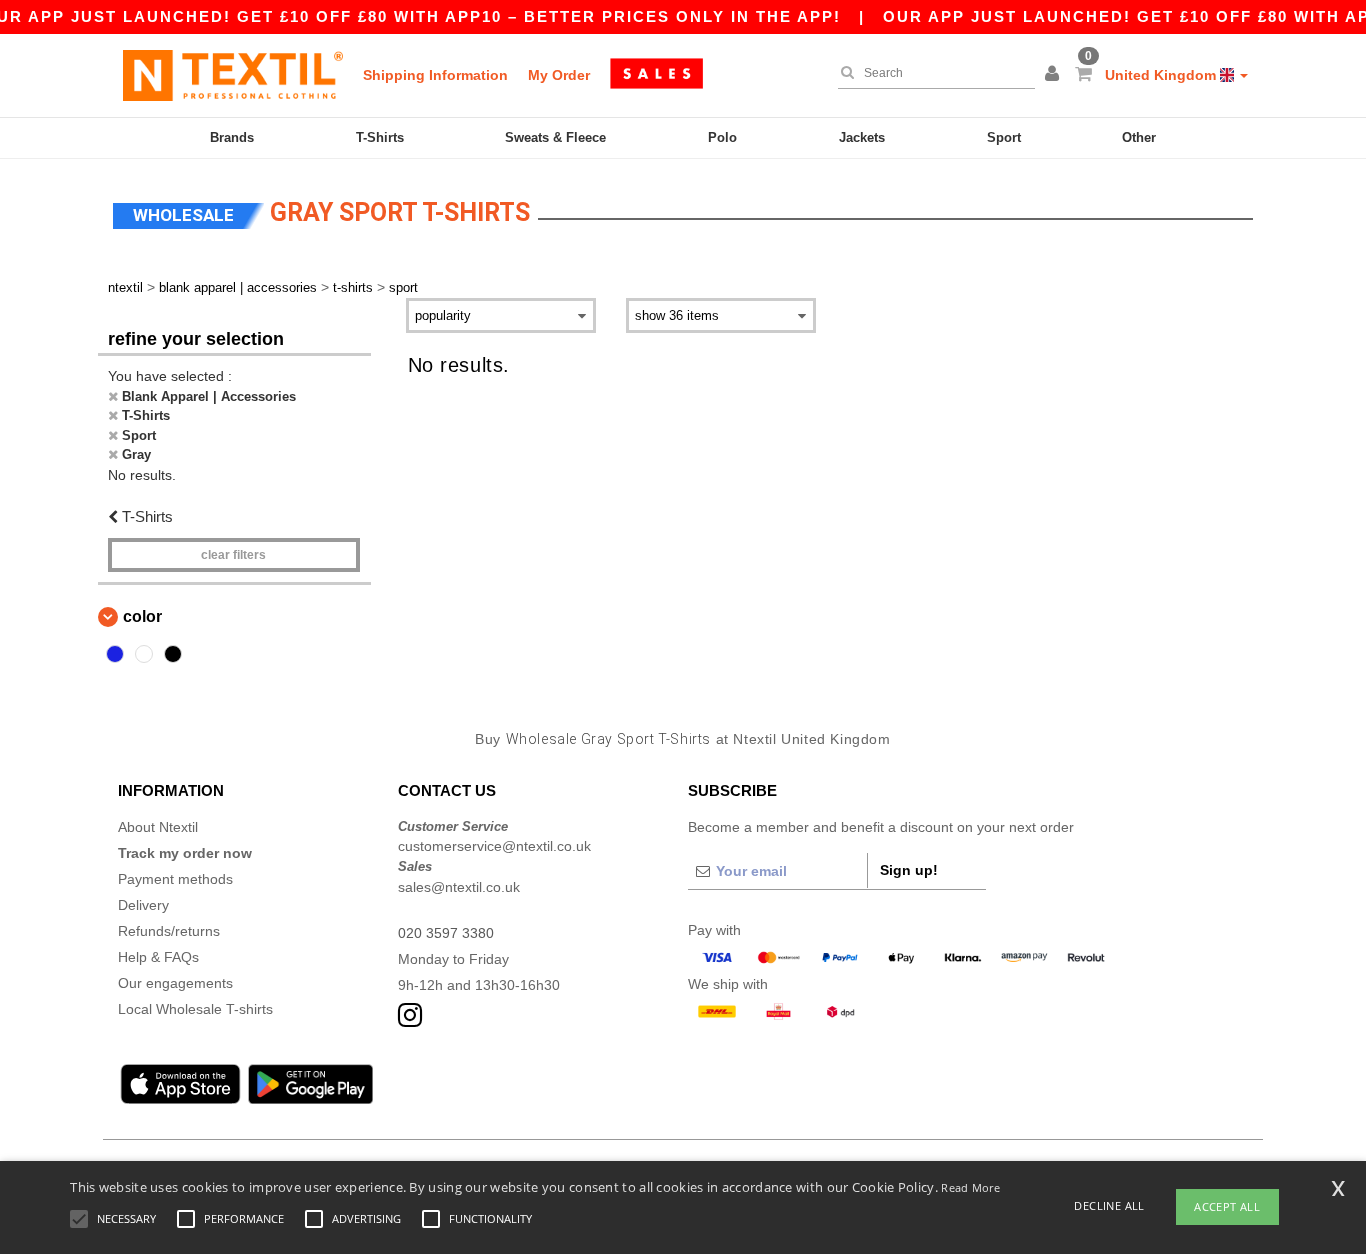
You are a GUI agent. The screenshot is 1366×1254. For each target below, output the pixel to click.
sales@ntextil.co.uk (459, 887)
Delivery (143, 905)
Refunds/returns (169, 931)
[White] (144, 654)
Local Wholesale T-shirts (195, 1009)
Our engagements (175, 983)
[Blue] (115, 654)
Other (1139, 137)
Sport (1004, 137)
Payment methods (175, 879)
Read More (970, 1187)
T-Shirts (380, 137)
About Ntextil (158, 827)
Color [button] (142, 616)
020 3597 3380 (446, 933)
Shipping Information (435, 75)
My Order (559, 75)
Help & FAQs (158, 957)
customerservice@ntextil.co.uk (494, 846)
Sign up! (909, 870)
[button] (1055, 75)
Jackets (862, 137)
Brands (232, 137)
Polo (722, 137)
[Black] (173, 654)
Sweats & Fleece (555, 137)
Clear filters (233, 555)
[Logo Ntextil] (233, 75)
